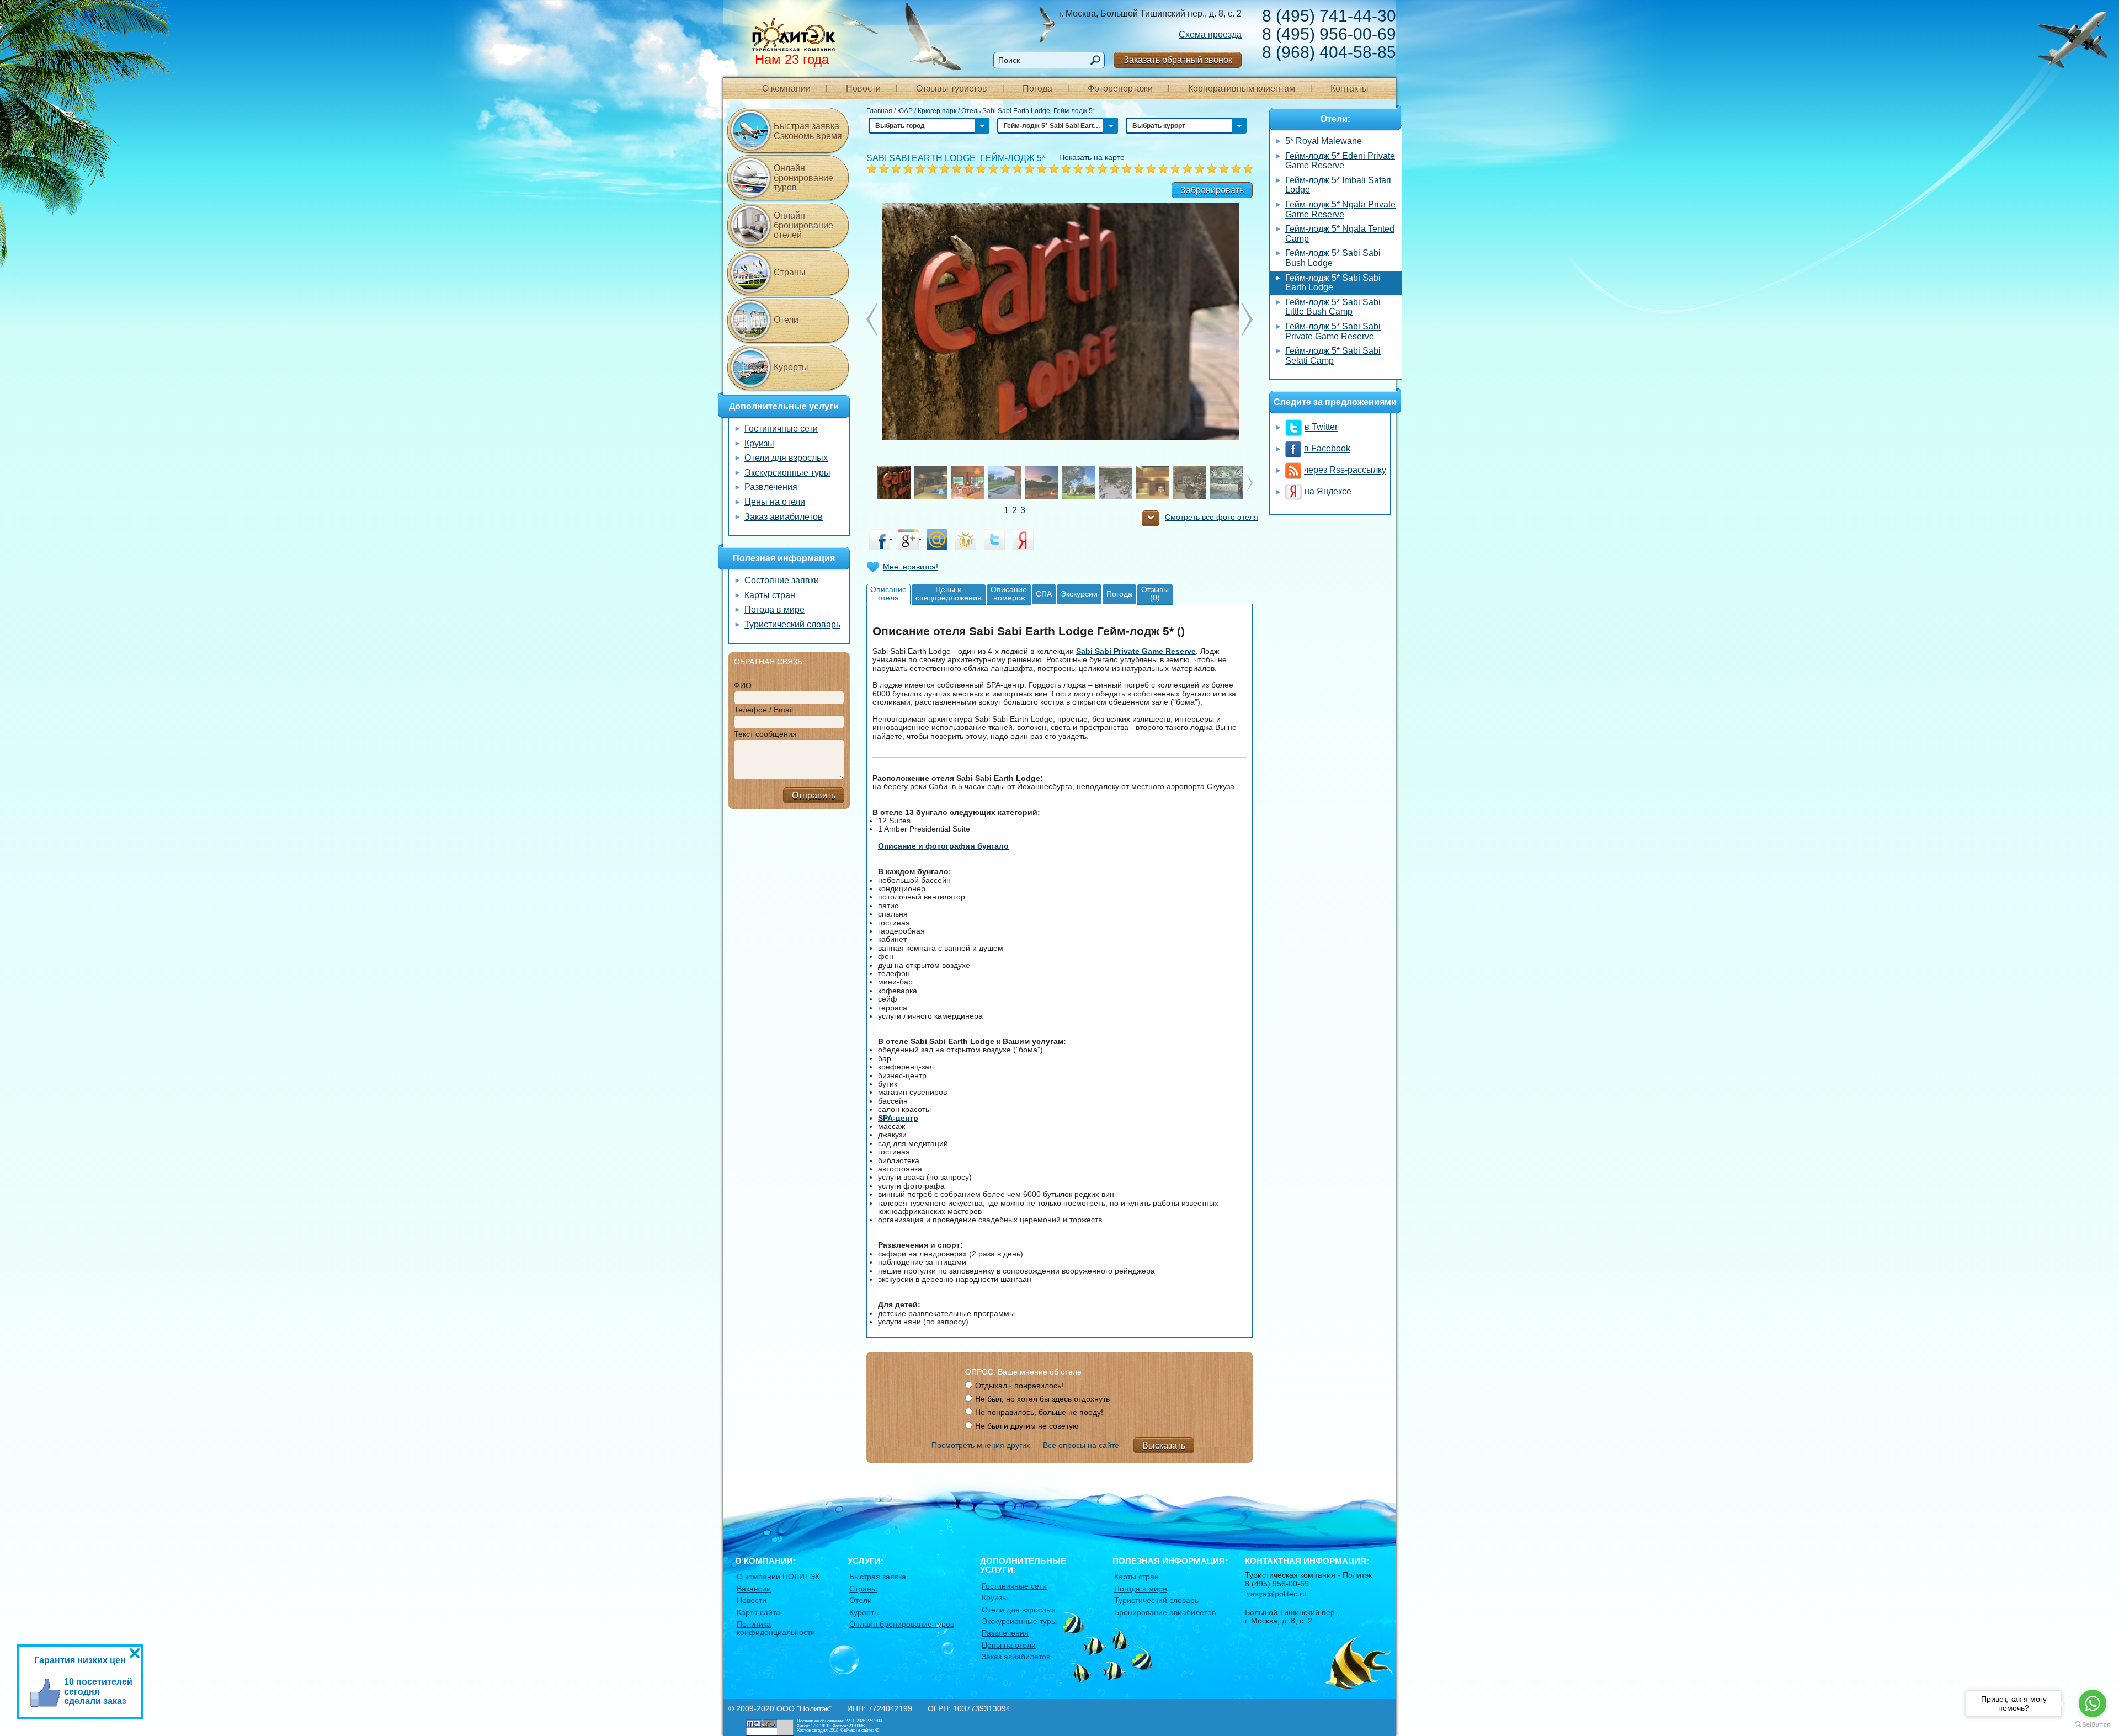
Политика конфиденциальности (776, 1628)
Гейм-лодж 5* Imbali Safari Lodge (1338, 185)
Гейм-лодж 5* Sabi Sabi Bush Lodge (1333, 258)
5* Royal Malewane (1324, 141)
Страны (790, 272)
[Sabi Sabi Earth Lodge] (1060, 321)
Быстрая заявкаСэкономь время (808, 131)
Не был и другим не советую (1027, 1426)
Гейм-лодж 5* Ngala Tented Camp (1340, 234)
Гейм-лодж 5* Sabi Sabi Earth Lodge (1333, 283)
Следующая (872, 319)
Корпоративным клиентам (1242, 89)
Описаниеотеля (888, 593)
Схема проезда (1210, 34)
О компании (786, 89)
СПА (1044, 594)
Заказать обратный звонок (1178, 60)
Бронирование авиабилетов (1165, 1612)
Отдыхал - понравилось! (1019, 1386)
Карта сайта (758, 1612)
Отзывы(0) (1155, 593)
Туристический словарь (792, 624)
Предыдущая (1247, 319)
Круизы (759, 443)
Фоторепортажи (1120, 89)
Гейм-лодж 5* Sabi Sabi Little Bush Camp (1333, 307)
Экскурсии (1079, 594)
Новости (863, 89)
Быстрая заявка (878, 1577)
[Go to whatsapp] (2093, 1703)
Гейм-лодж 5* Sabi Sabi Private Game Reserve (1333, 331)
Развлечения (771, 487)
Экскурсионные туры (787, 473)
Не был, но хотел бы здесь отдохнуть (1042, 1399)
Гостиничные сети (781, 428)
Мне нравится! (911, 567)
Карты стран (770, 595)
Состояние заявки (782, 580)
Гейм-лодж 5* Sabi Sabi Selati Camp (1333, 356)
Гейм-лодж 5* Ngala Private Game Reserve (1340, 209)
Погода (1037, 89)
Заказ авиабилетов (784, 517)
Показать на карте (1092, 157)
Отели (786, 320)
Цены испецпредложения (949, 593)
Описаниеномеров (1009, 593)
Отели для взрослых (786, 458)
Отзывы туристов (952, 89)
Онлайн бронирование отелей (803, 225)
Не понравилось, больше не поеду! (1039, 1412)
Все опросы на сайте (1081, 1445)
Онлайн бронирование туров (803, 178)
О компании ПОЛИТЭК (778, 1577)
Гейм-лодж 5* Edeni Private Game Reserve (1340, 161)
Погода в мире (774, 609)
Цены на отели (775, 502)
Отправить (814, 795)
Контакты (1349, 89)
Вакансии (754, 1589)
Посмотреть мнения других (981, 1445)
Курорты (791, 367)
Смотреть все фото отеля (1212, 517)
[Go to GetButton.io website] (2093, 1725)
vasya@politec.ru (1277, 1594)
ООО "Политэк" (804, 1708)
